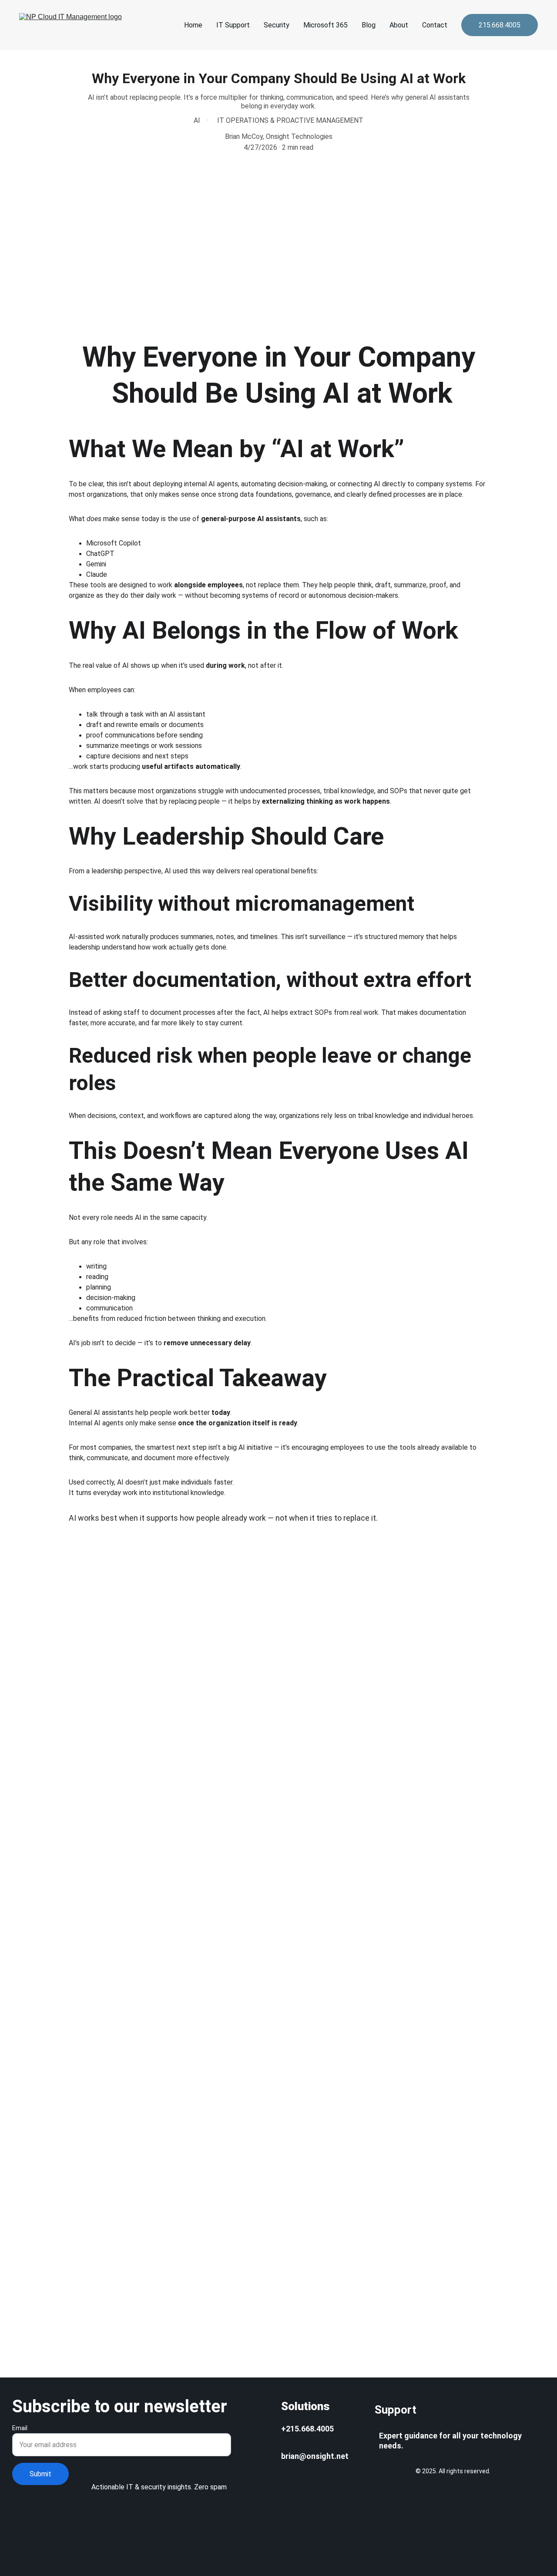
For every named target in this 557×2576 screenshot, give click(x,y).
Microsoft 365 (325, 25)
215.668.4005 (500, 25)
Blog (369, 25)
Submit (40, 2474)
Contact (435, 25)
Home (193, 25)
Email (20, 2428)
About (399, 25)
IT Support (233, 25)
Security (277, 25)
